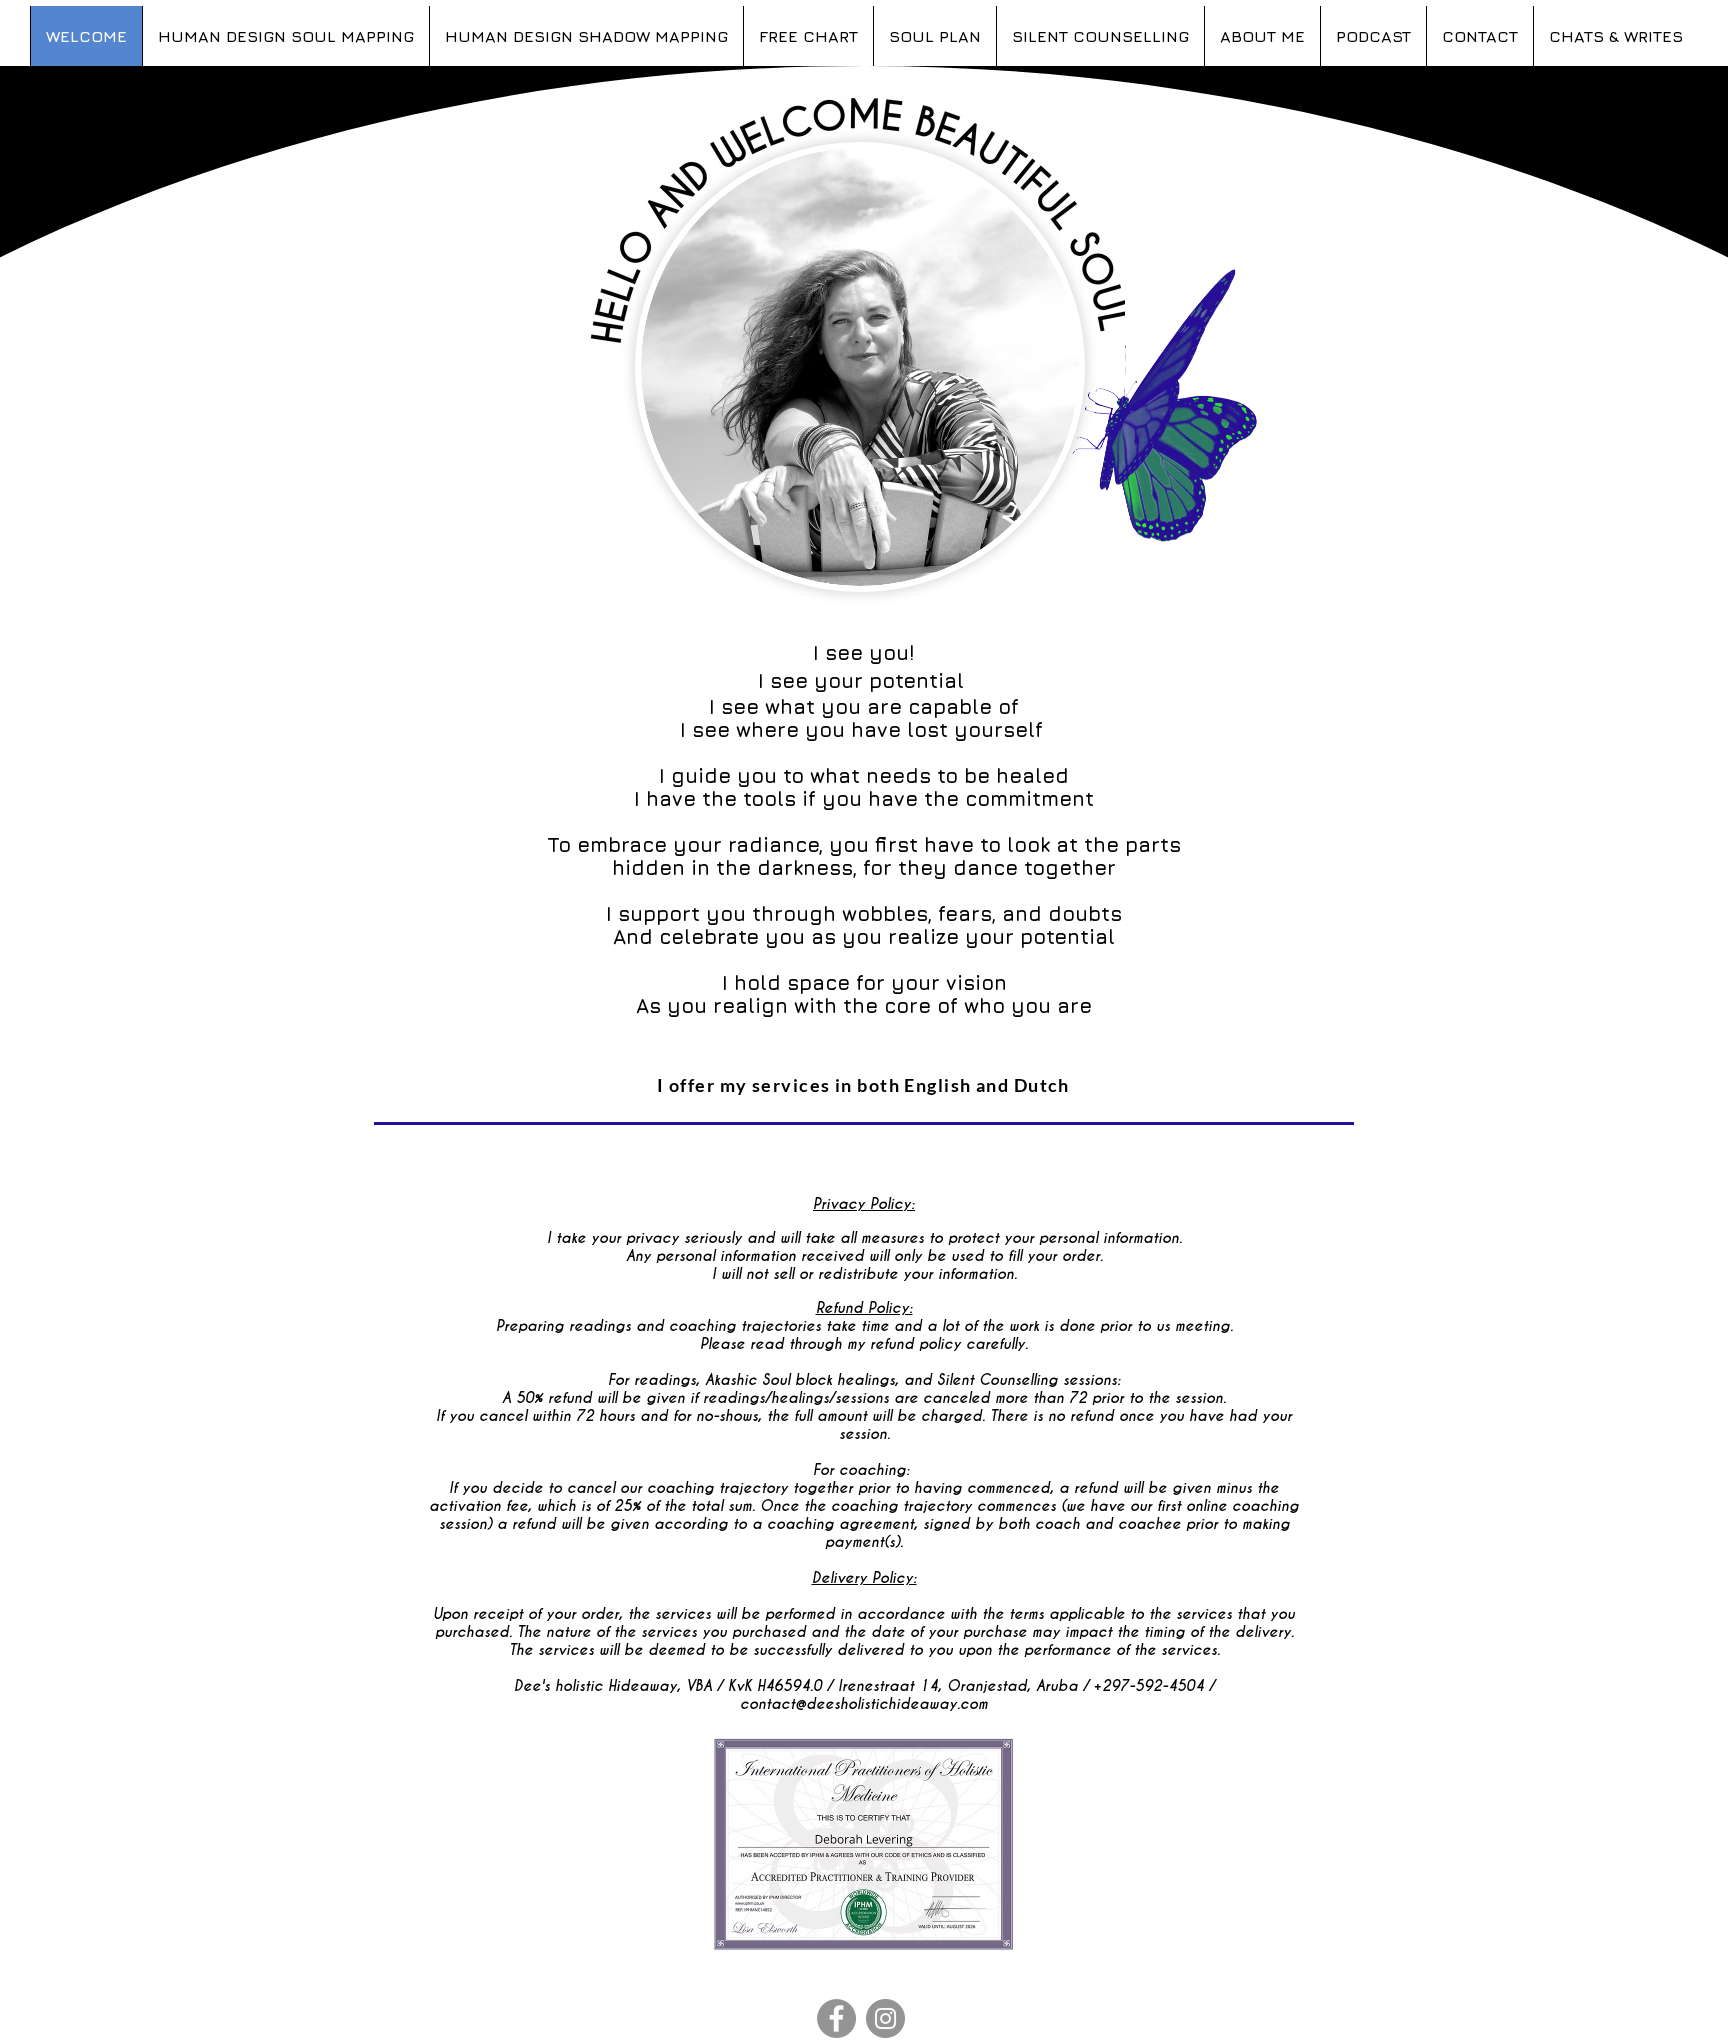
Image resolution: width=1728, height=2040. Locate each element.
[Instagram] (885, 2018)
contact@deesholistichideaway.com (864, 1704)
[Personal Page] (836, 2018)
